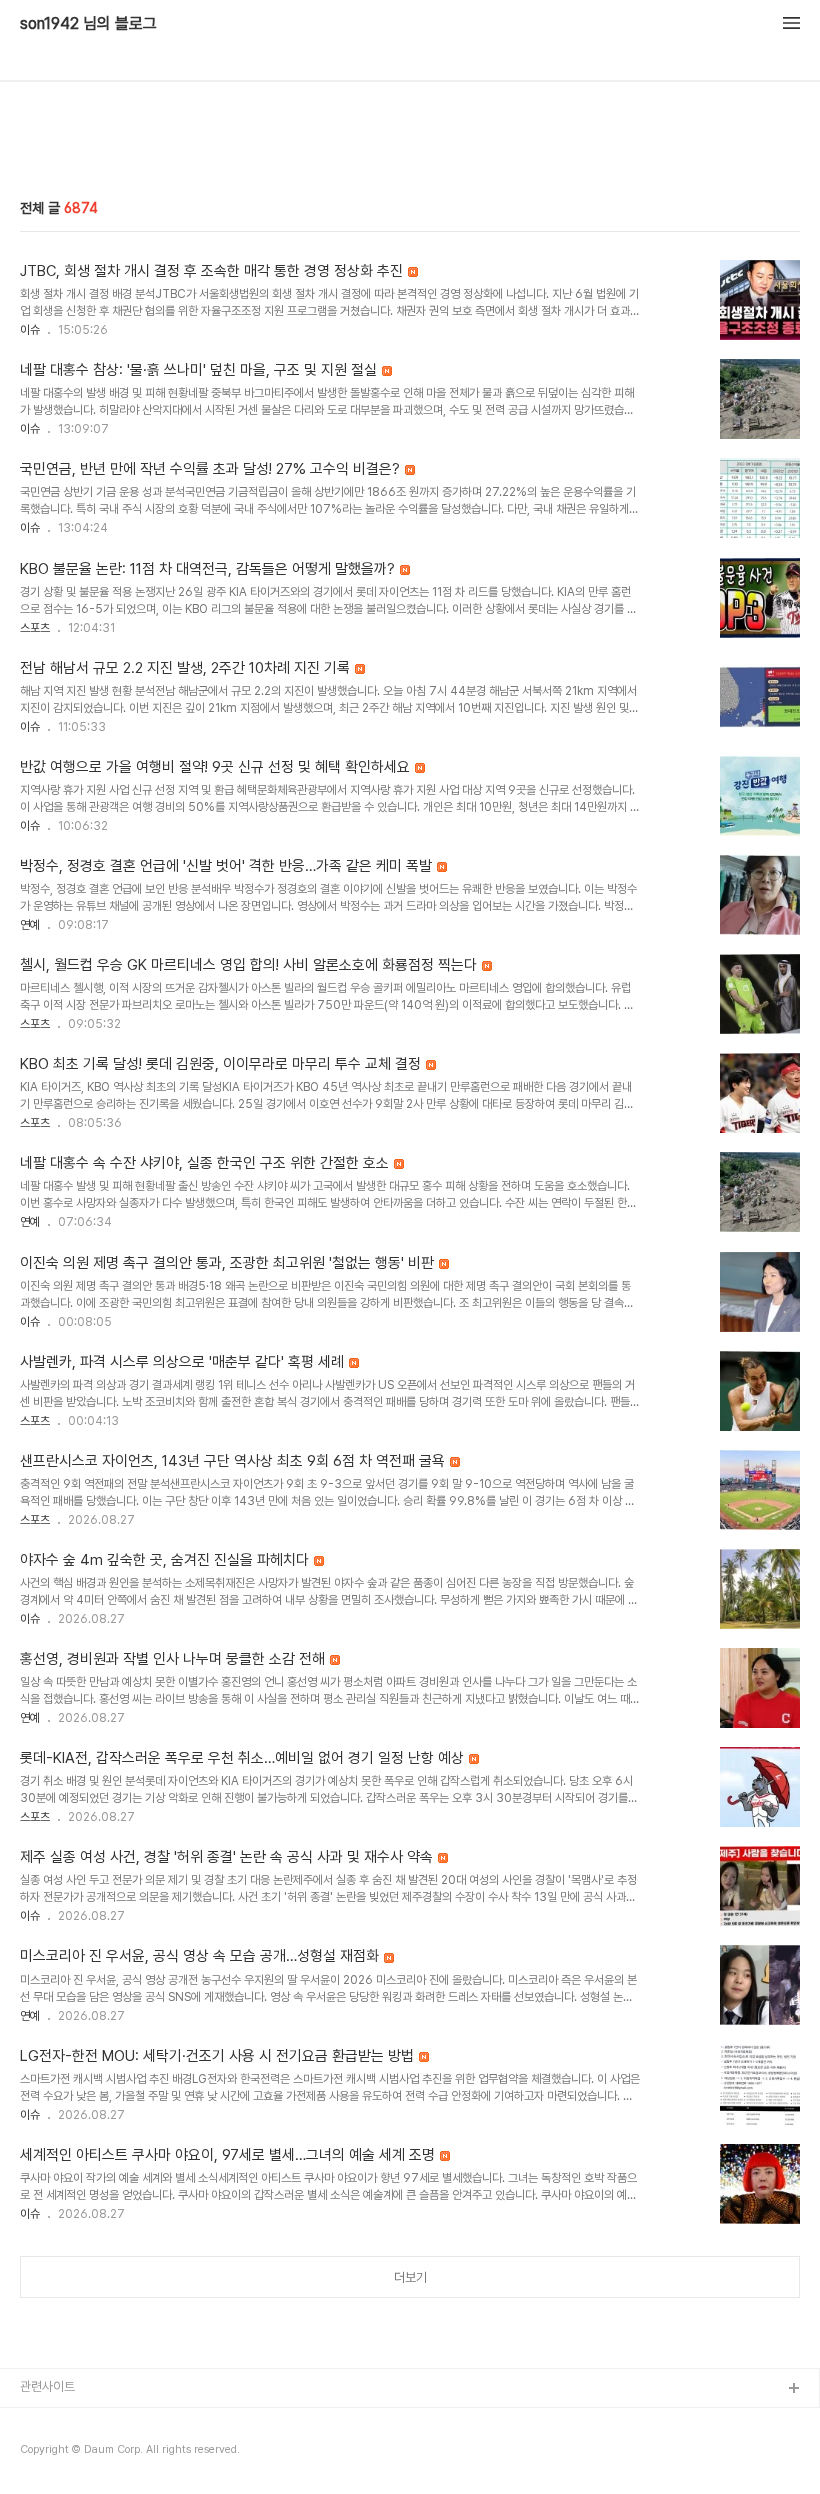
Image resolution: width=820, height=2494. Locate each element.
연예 (30, 925)
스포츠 (35, 628)
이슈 (30, 330)
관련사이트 (47, 2386)
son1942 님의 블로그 (88, 24)
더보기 (410, 2277)
